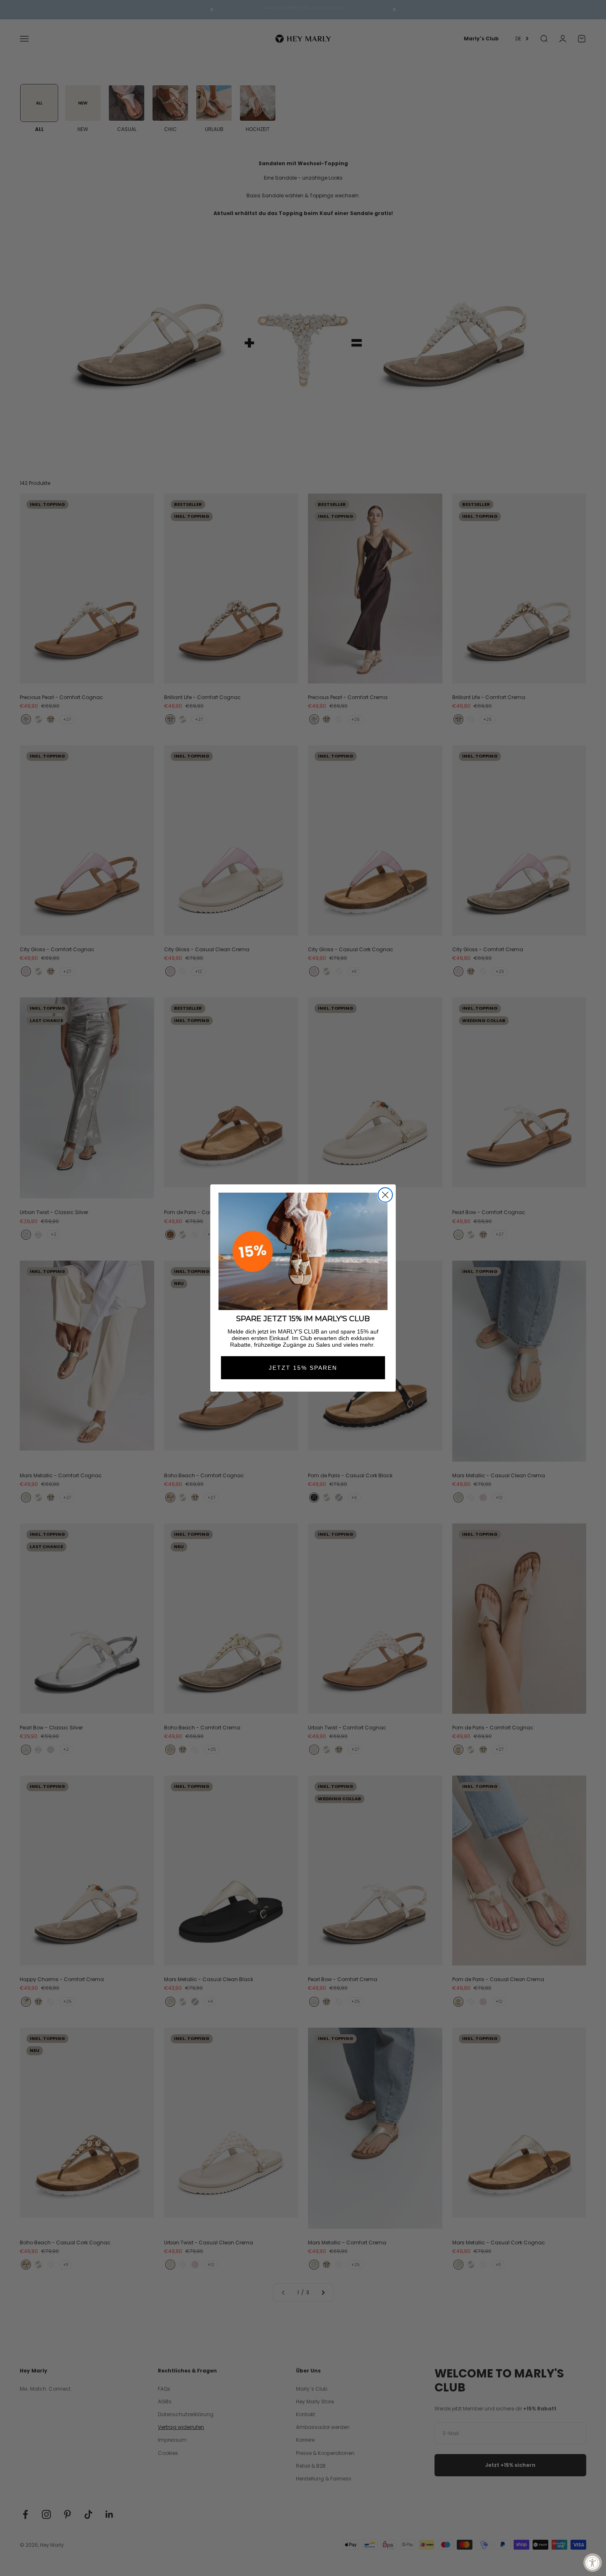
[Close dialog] (385, 1195)
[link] (303, 1251)
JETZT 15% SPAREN (303, 1368)
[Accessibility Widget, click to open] (593, 2563)
